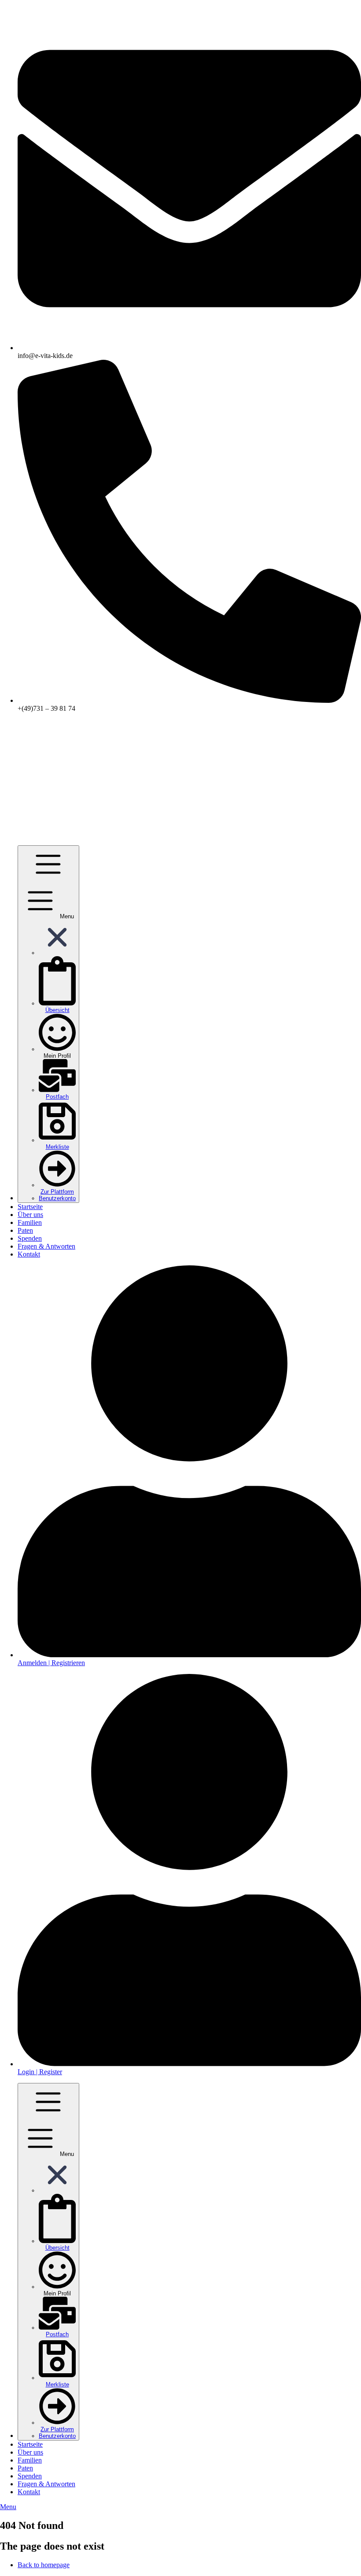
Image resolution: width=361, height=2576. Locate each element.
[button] (57, 953)
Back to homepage (44, 2565)
